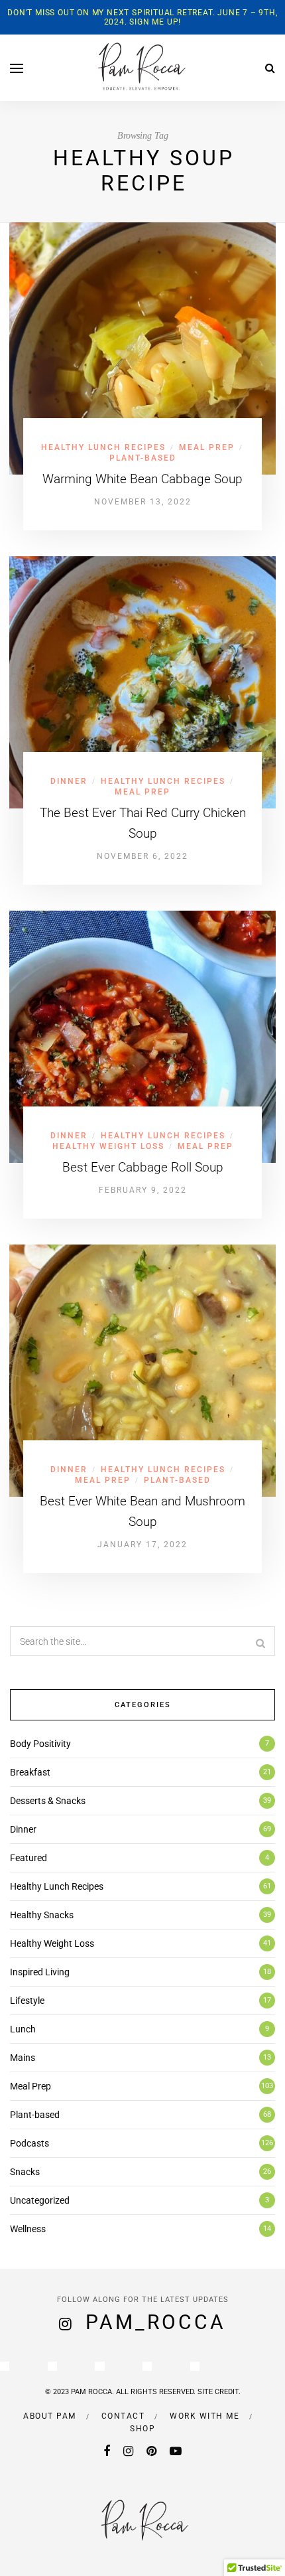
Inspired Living (40, 1972)
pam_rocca (156, 2322)
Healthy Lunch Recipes (103, 447)
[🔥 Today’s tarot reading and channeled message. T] (195, 2366)
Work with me (204, 2416)
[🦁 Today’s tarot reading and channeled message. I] (99, 2366)
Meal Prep (207, 447)
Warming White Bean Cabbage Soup (142, 479)
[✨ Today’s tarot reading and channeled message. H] (52, 2366)
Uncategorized (40, 2200)
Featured (28, 1858)
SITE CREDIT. (219, 2392)
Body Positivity (40, 1744)
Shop (142, 2429)
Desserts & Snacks (48, 1801)
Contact (123, 2416)
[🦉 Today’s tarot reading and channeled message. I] (147, 2366)
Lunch (23, 2029)
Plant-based (143, 458)
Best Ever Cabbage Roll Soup (143, 1167)
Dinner (69, 781)
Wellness (28, 2229)
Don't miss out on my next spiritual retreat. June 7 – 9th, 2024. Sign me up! (142, 17)
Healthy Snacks (42, 1915)
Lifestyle (27, 2001)
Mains (23, 2058)
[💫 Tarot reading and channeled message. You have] (5, 2366)
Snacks (25, 2172)
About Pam (50, 2416)
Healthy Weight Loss (108, 1146)
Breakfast (30, 1772)
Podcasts (29, 2143)
